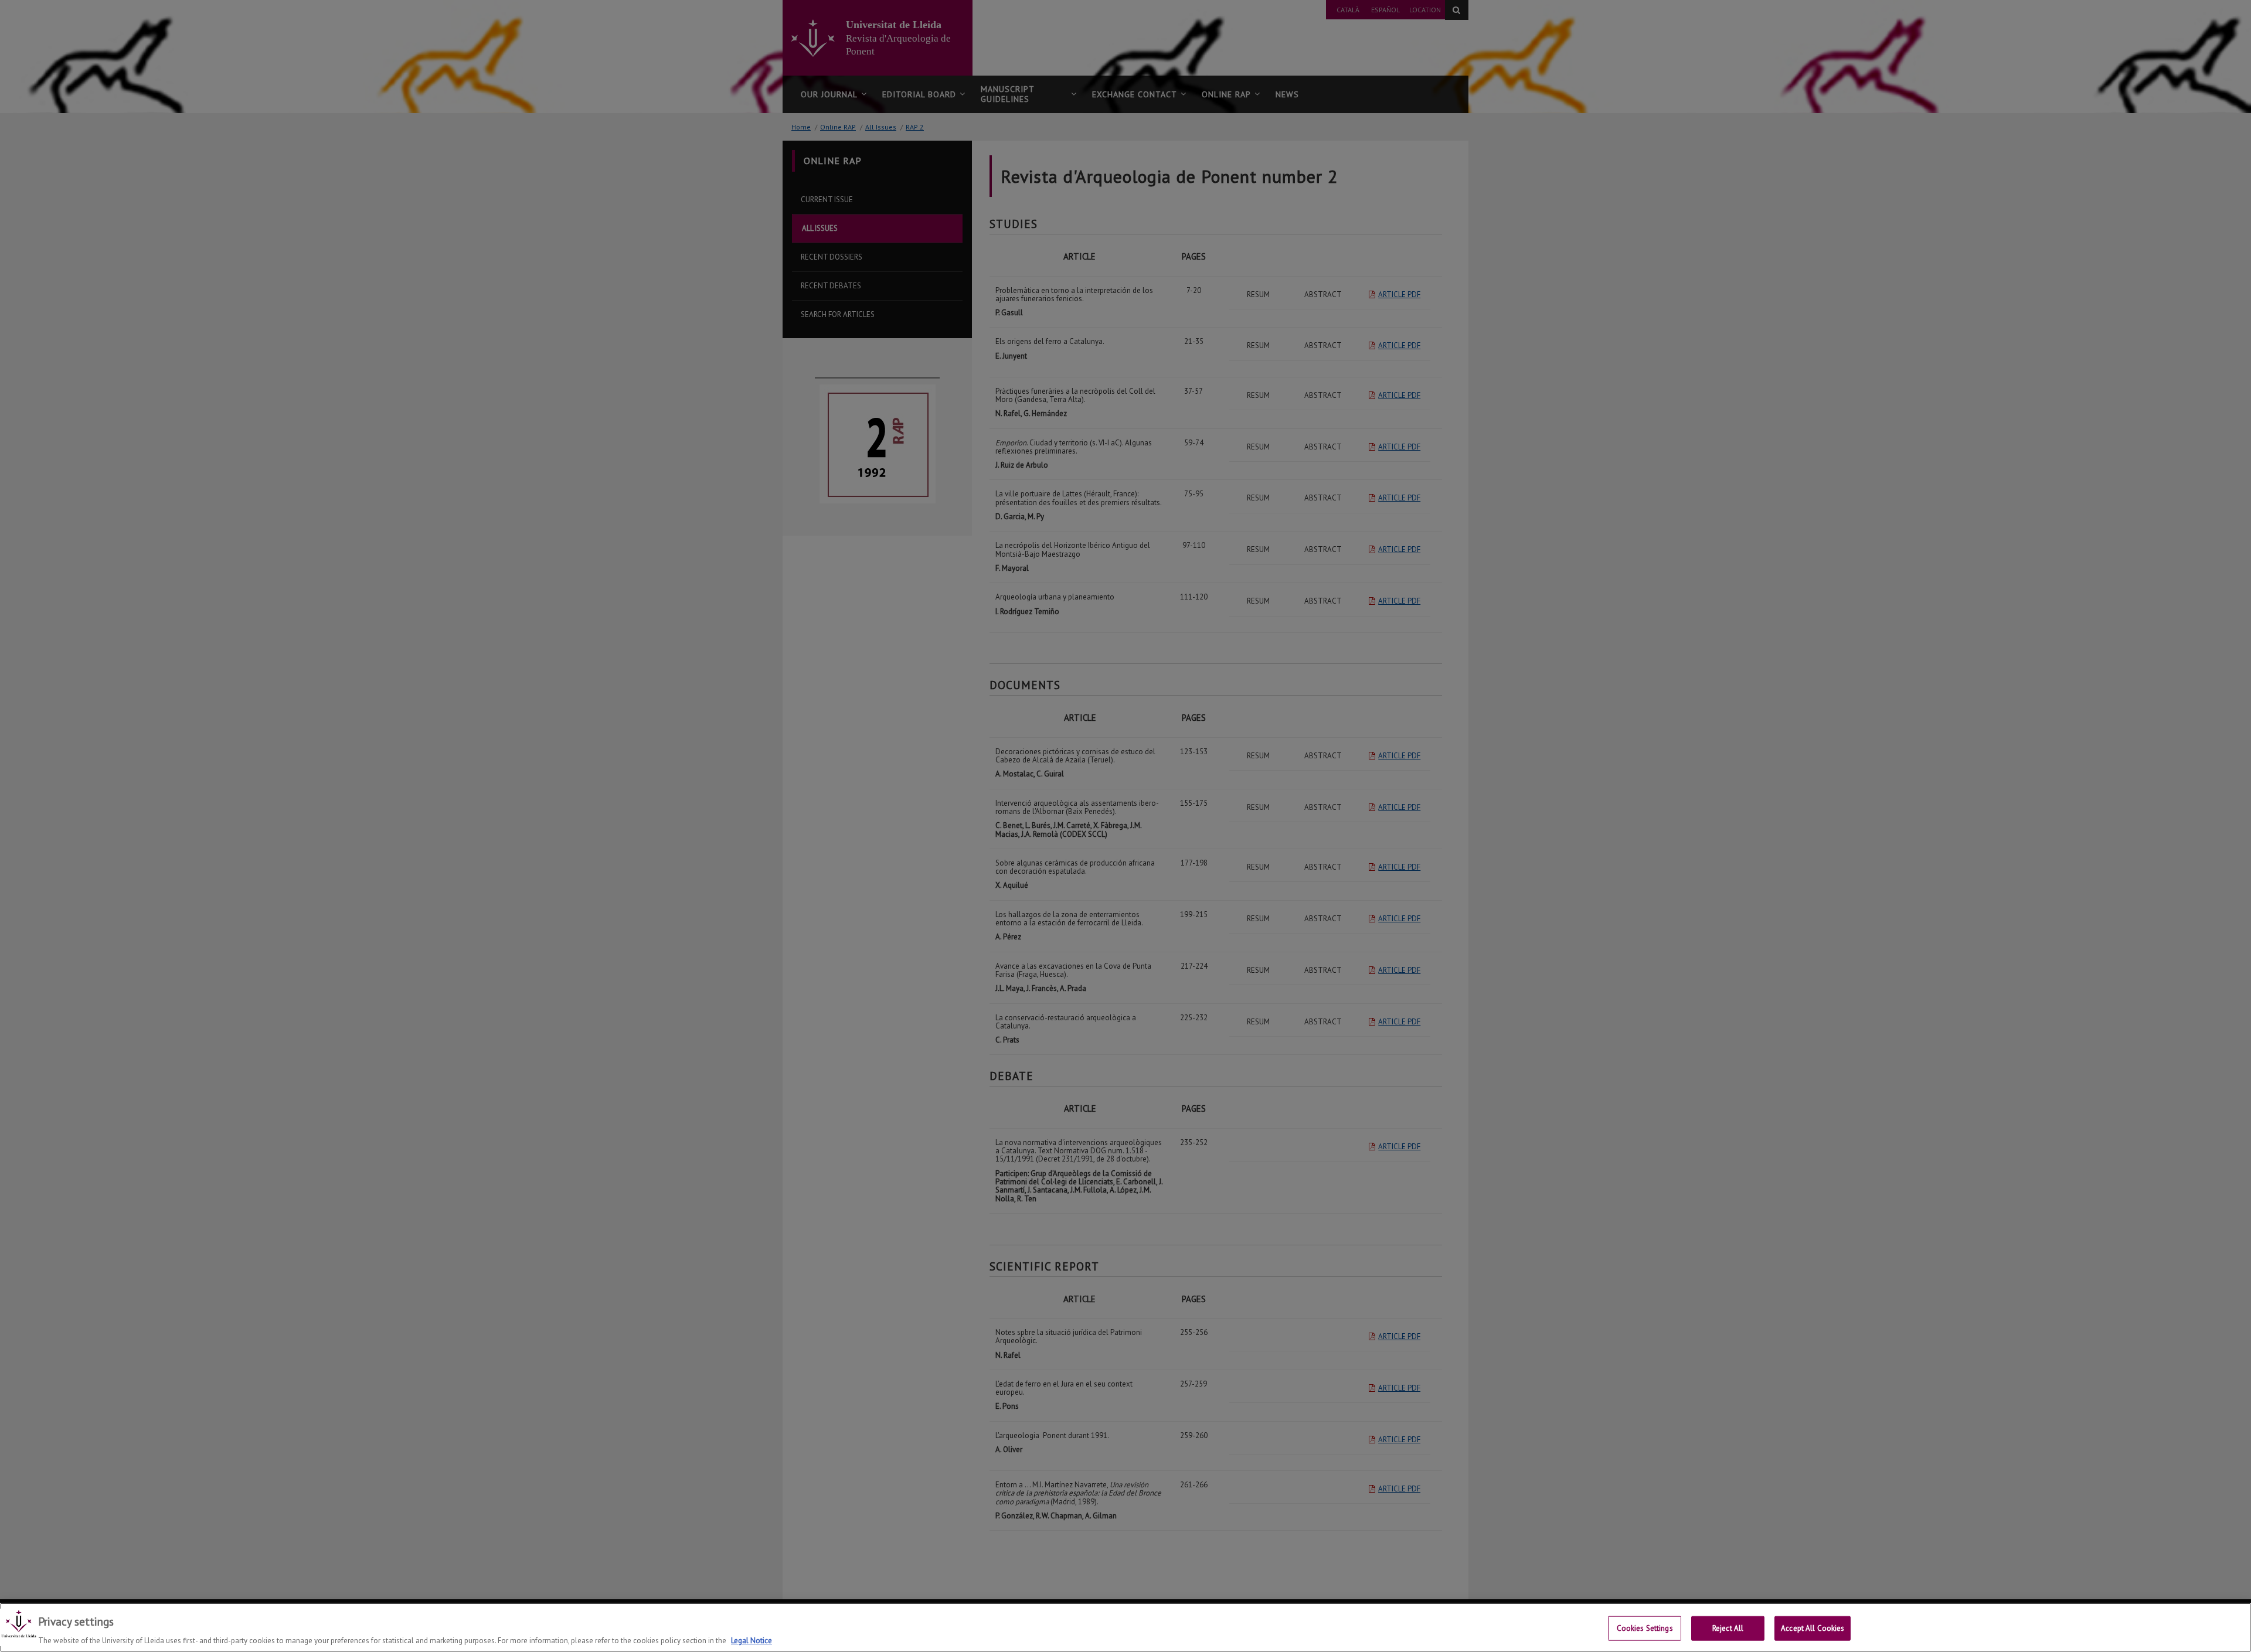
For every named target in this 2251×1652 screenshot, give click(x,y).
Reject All (1728, 1628)
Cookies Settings (1645, 1628)
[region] (1125, 1627)
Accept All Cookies (1813, 1628)
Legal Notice (752, 1640)
